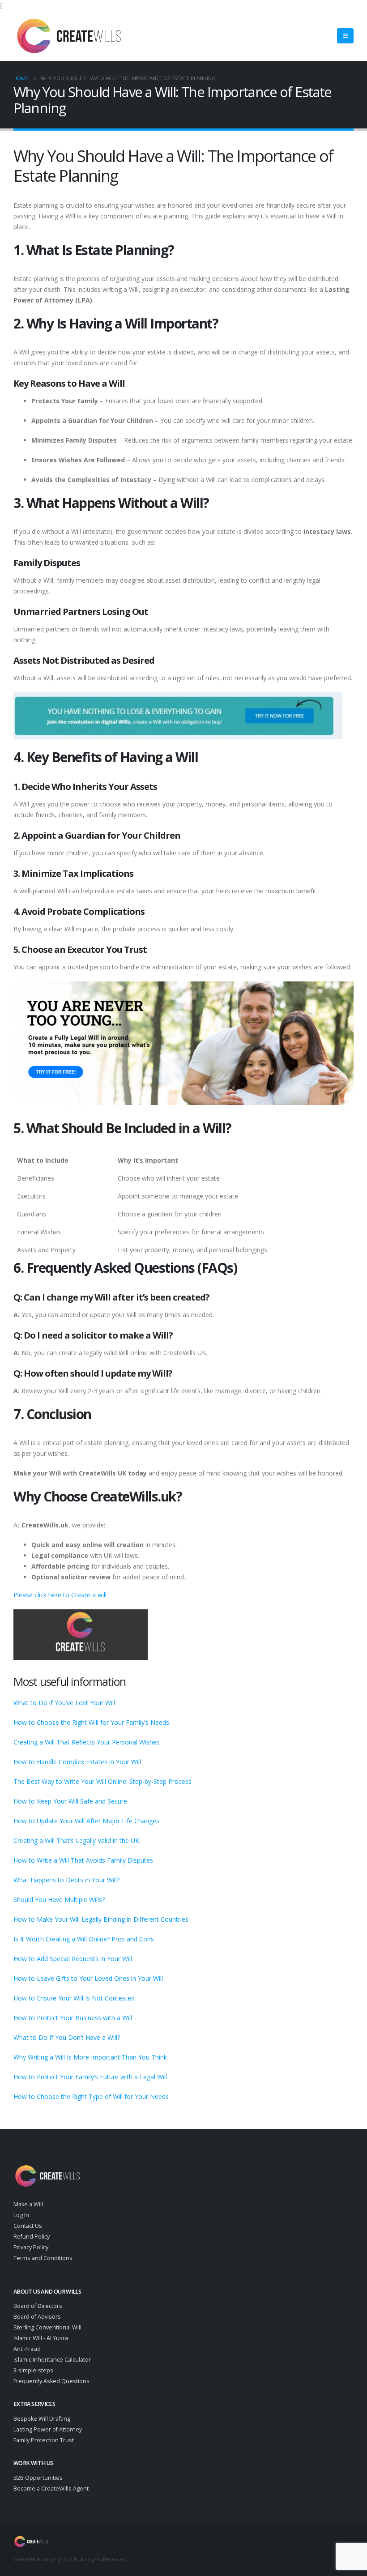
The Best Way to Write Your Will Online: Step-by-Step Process (102, 1781)
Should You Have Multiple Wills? (59, 1900)
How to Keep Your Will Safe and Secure (70, 1801)
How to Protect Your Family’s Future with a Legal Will (90, 2077)
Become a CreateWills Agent (51, 2489)
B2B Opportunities (38, 2478)
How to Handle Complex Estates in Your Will (77, 1762)
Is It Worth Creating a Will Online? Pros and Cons (84, 1939)
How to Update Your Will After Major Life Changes (86, 1821)
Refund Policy (32, 2237)
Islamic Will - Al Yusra (41, 2338)
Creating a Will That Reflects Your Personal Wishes (87, 1742)
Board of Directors (38, 2306)
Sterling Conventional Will (47, 2327)
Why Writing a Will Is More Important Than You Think (90, 2057)
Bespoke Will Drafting (42, 2419)
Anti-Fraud (27, 2349)
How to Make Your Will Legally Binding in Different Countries (101, 1919)
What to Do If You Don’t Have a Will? (67, 2037)
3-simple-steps (33, 2370)
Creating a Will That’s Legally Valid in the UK (76, 1840)
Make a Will (28, 2204)
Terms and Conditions (43, 2258)
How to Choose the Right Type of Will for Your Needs (91, 2096)
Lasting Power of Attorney (48, 2429)
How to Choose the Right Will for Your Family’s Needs (91, 1722)
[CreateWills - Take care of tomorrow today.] (69, 36)
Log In (21, 2215)
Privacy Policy (31, 2247)
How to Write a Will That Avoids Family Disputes (83, 1860)
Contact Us (28, 2226)
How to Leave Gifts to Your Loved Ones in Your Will (88, 1978)
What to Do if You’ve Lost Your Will (64, 1703)
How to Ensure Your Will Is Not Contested (74, 1998)
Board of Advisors (37, 2317)
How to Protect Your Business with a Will (73, 2018)
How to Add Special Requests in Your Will (73, 1959)
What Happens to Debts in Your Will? (66, 1880)
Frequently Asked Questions (51, 2381)
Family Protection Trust (44, 2440)
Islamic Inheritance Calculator (52, 2360)
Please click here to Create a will (60, 1595)
